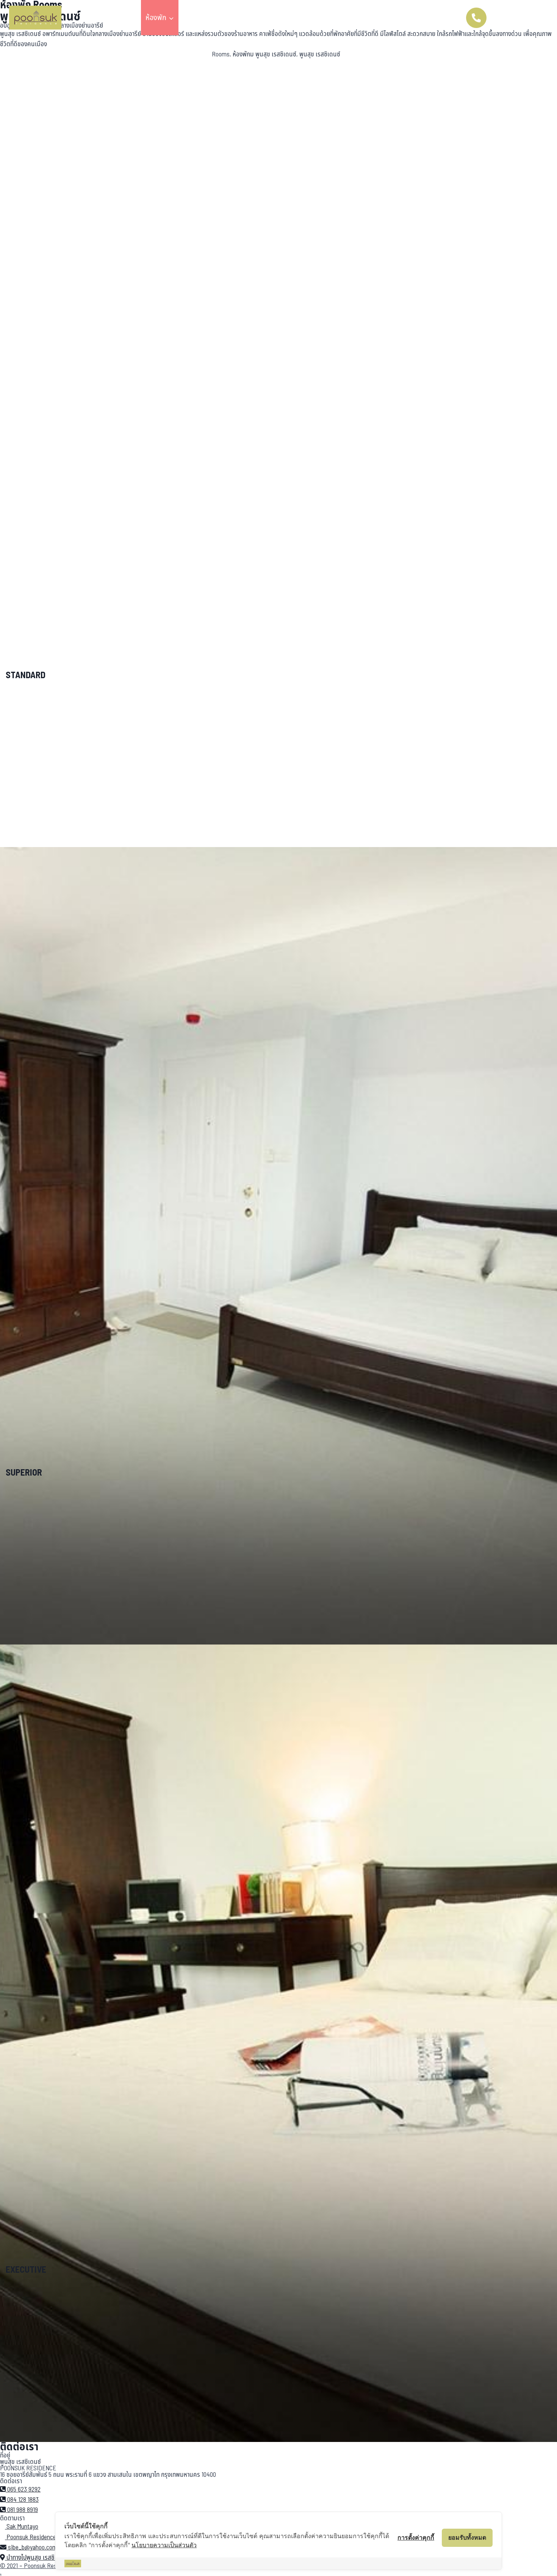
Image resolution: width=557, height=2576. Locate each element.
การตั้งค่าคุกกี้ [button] (416, 2537)
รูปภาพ (308, 18)
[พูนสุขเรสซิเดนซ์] (35, 18)
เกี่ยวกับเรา (343, 18)
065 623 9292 (517, 18)
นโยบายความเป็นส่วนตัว (164, 2545)
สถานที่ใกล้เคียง (205, 18)
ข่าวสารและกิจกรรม (263, 18)
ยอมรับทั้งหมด (467, 2537)
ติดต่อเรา (380, 18)
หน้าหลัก (125, 18)
